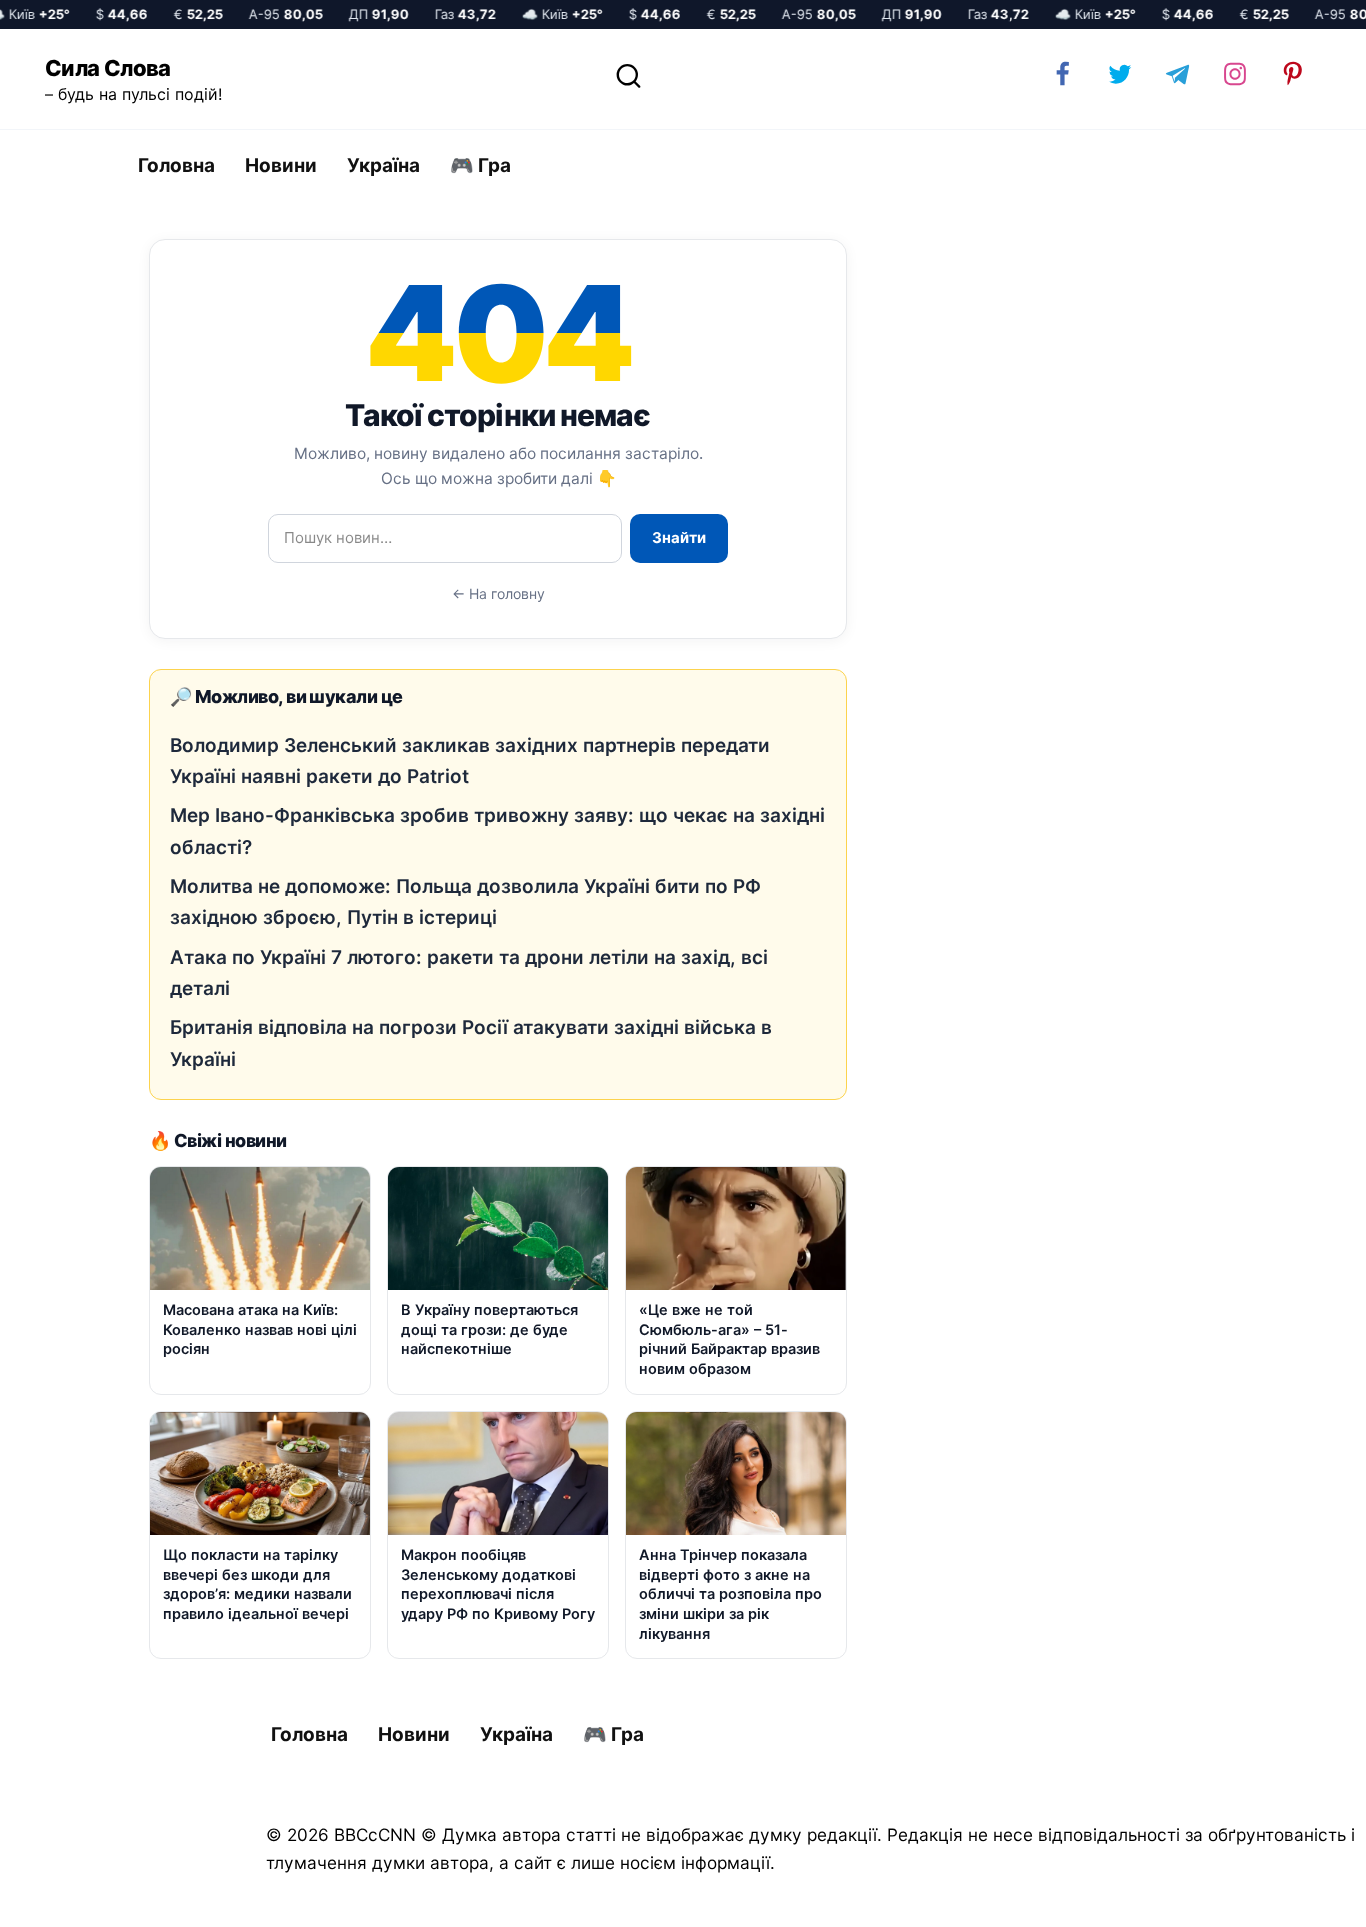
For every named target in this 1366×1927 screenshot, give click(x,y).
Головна (176, 165)
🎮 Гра (480, 165)
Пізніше (1295, 1894)
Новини (281, 165)
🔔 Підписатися (1128, 1893)
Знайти (679, 537)
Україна (383, 165)
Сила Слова (108, 68)
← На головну (498, 593)
